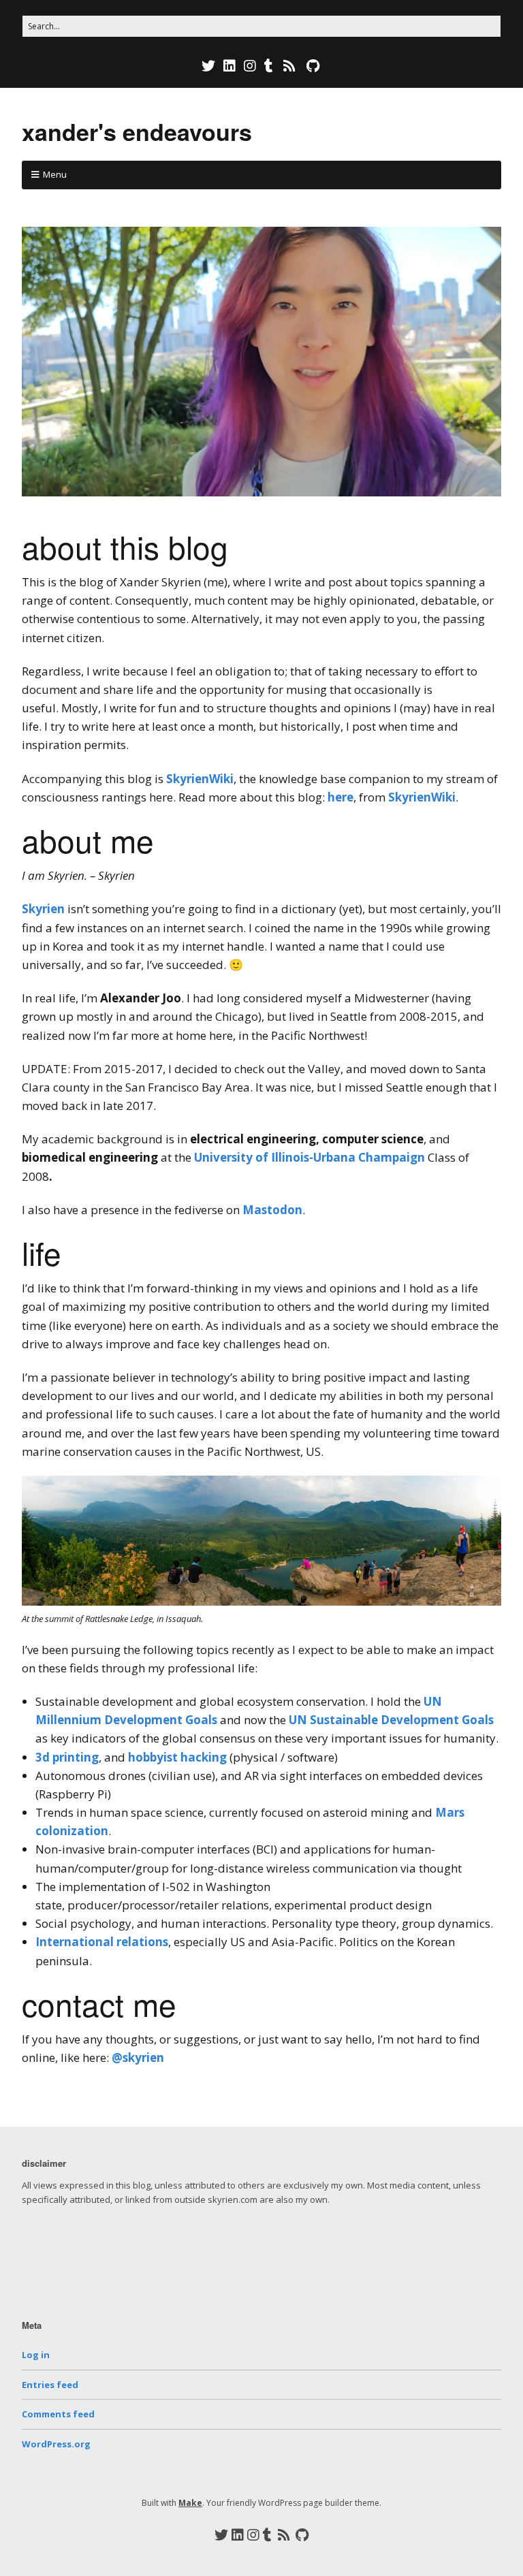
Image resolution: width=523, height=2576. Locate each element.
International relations (102, 1942)
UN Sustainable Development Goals (391, 1720)
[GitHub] (313, 66)
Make (190, 2503)
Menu (55, 174)
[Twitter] (210, 66)
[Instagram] (250, 66)
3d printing (67, 1757)
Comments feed (58, 2414)
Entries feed (50, 2385)
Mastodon (272, 1210)
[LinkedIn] (229, 66)
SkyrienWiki (200, 779)
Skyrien (43, 909)
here (340, 797)
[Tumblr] (269, 66)
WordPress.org (56, 2444)
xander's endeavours (137, 131)
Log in (36, 2355)
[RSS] (290, 66)
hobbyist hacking (177, 1757)
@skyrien (138, 2057)
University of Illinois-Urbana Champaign (310, 1157)
